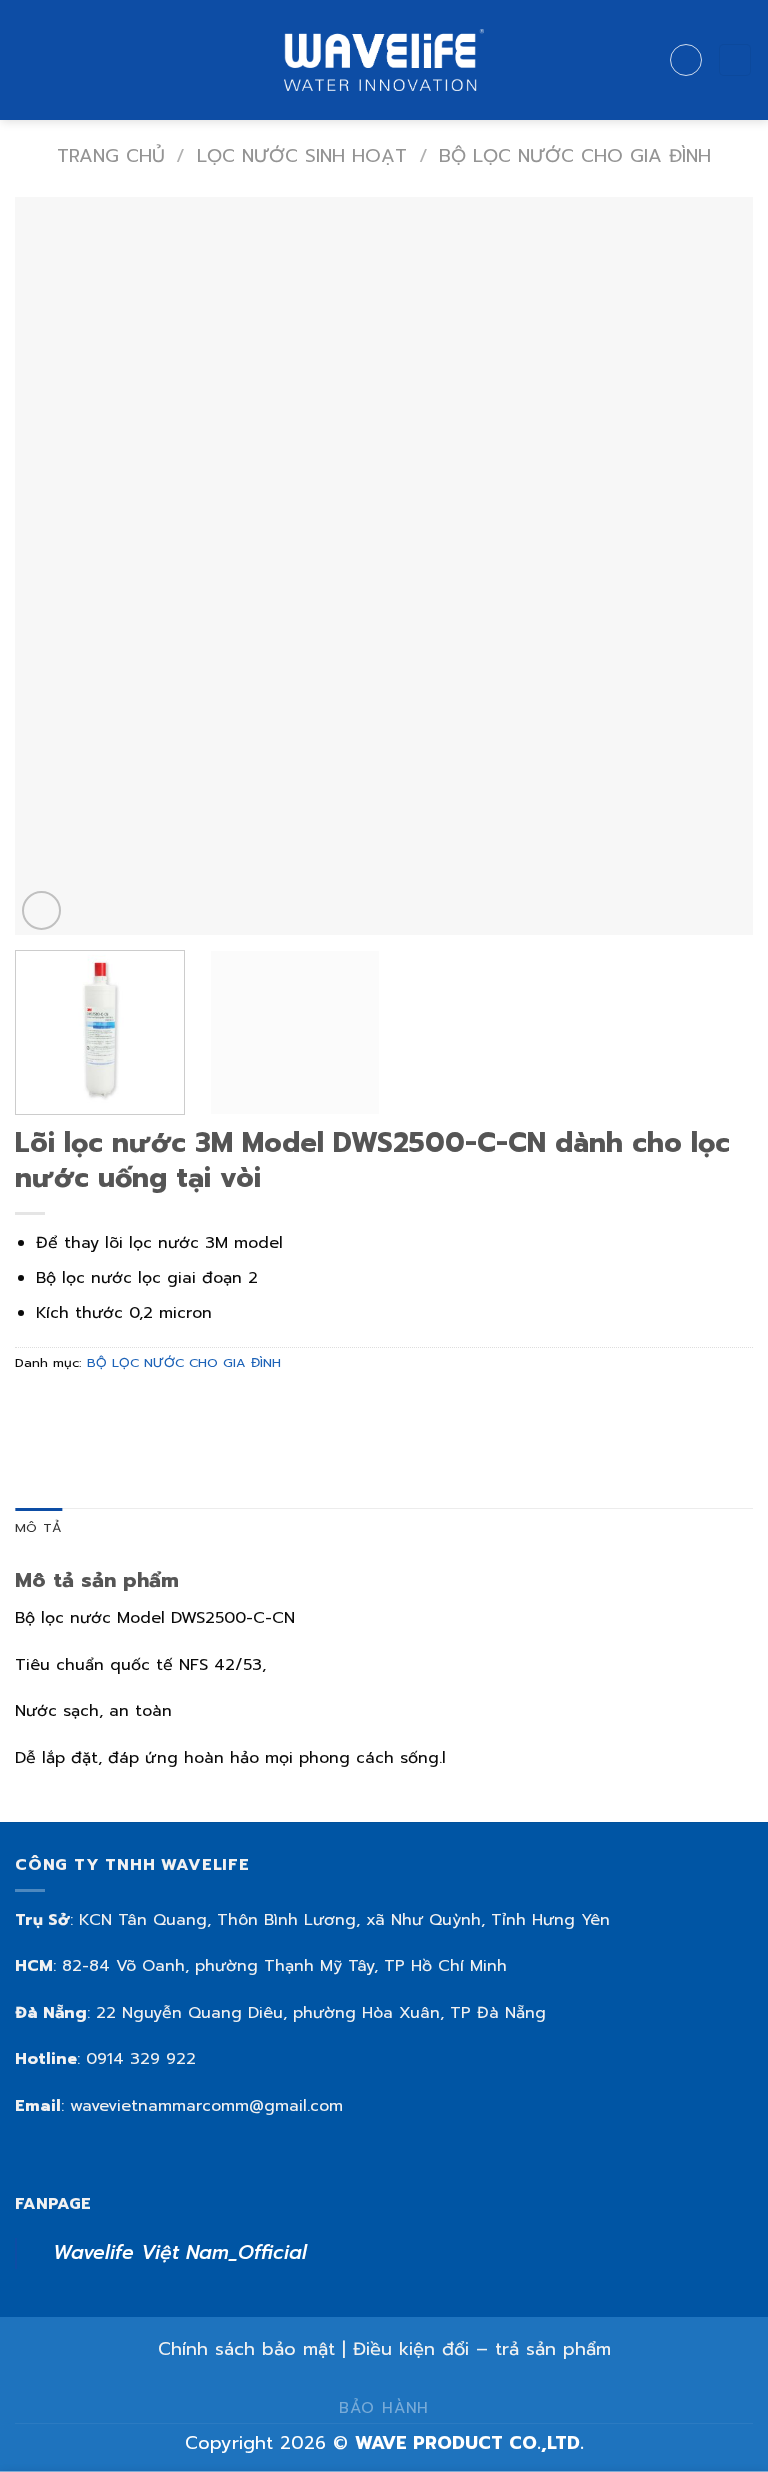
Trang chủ (111, 156)
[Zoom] (41, 910)
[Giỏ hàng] (735, 60)
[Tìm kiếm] (686, 60)
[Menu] (27, 59)
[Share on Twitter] (105, 1408)
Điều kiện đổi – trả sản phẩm (482, 2349)
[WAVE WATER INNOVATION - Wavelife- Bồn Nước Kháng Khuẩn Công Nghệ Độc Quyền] (384, 60)
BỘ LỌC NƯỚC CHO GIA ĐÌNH (575, 156)
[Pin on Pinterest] (177, 1408)
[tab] (38, 1528)
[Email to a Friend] (141, 1408)
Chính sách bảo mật (246, 2349)
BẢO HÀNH (384, 2407)
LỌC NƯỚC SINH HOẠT (302, 156)
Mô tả (38, 1527)
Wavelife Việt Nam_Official (180, 2252)
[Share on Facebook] (69, 1408)
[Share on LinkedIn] (213, 1408)
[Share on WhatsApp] (33, 1408)
